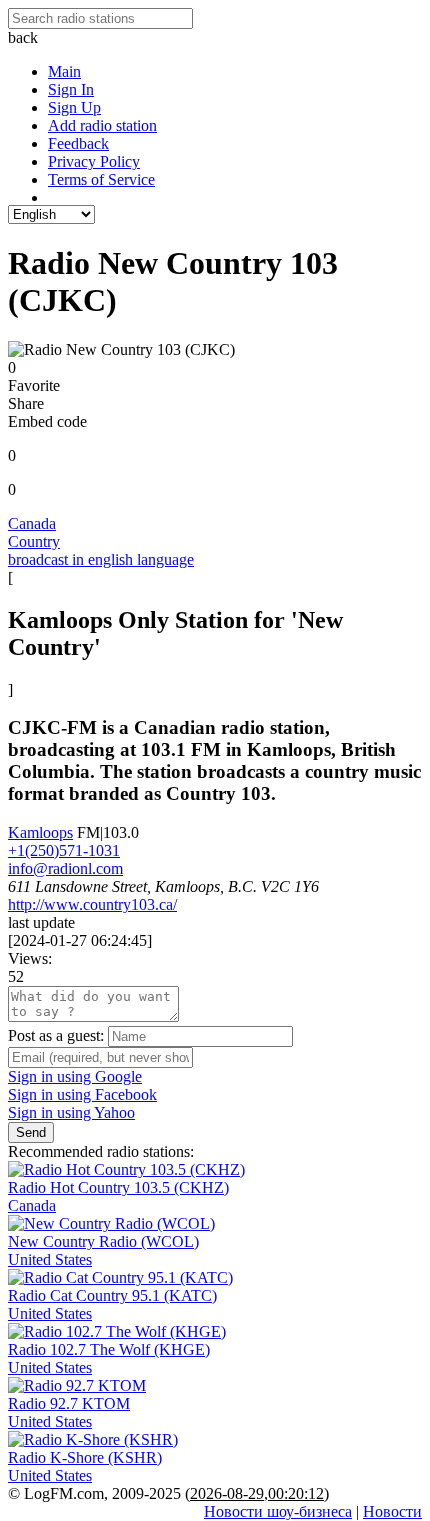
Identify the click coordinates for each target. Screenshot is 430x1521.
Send (31, 1132)
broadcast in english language (101, 559)
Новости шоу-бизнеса (278, 1511)
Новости (392, 1511)
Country (34, 541)
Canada (32, 523)
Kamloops (40, 832)
